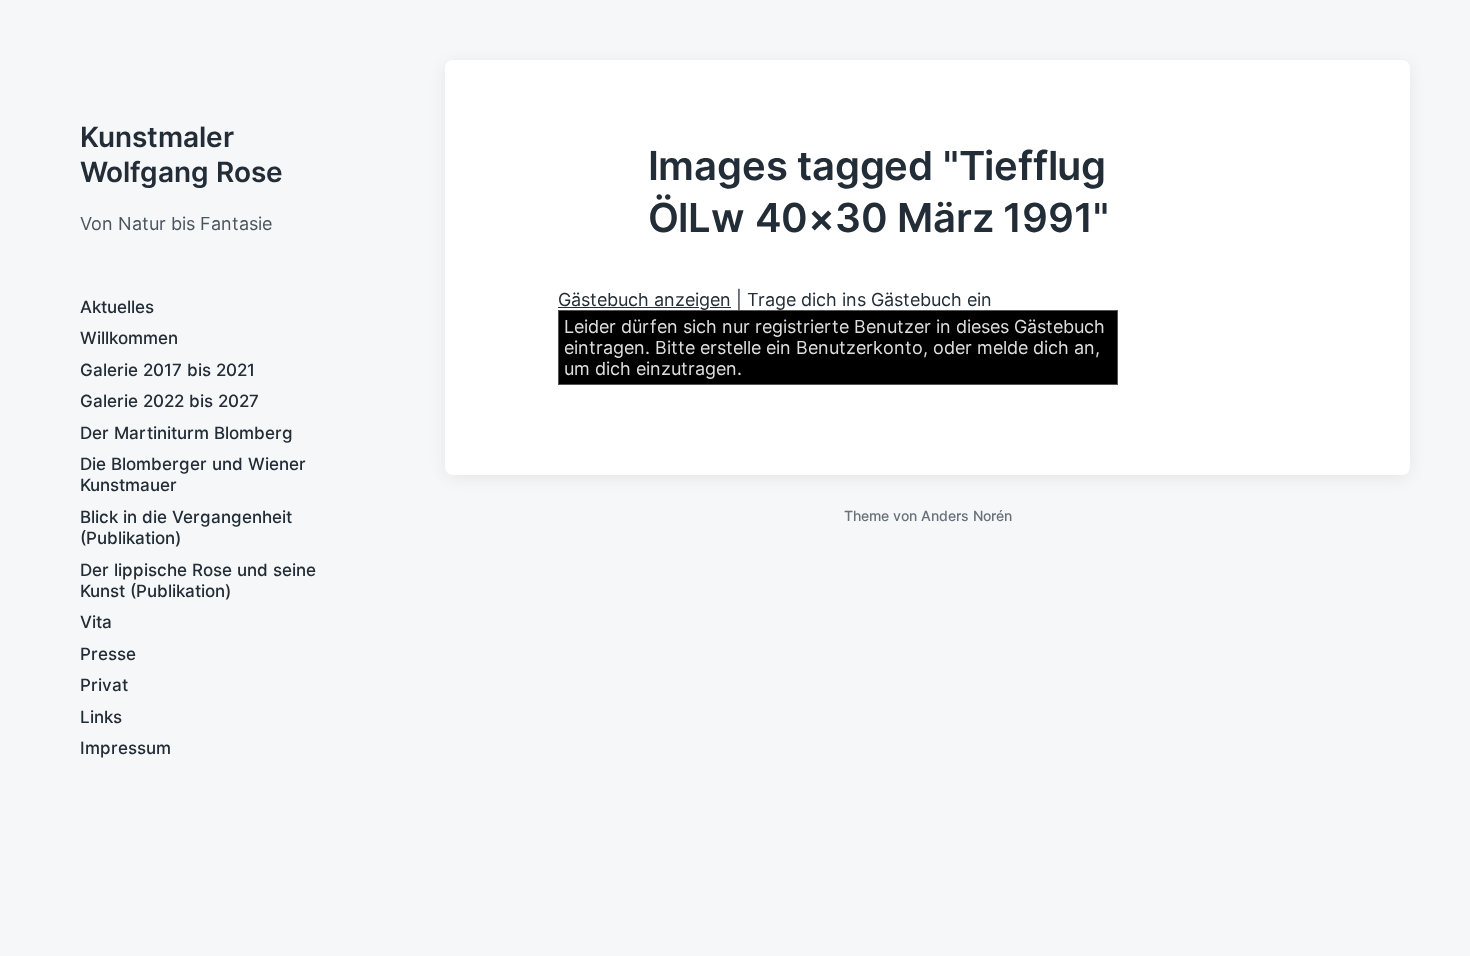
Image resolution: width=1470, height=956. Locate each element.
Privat (104, 685)
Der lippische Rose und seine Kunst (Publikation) (198, 580)
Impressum (125, 748)
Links (101, 717)
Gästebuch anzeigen (644, 299)
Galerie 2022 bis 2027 (169, 401)
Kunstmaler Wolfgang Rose (181, 154)
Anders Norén (966, 515)
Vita (96, 622)
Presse (108, 654)
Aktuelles (117, 307)
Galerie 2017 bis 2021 (167, 370)
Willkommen (129, 338)
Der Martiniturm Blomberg (186, 433)
